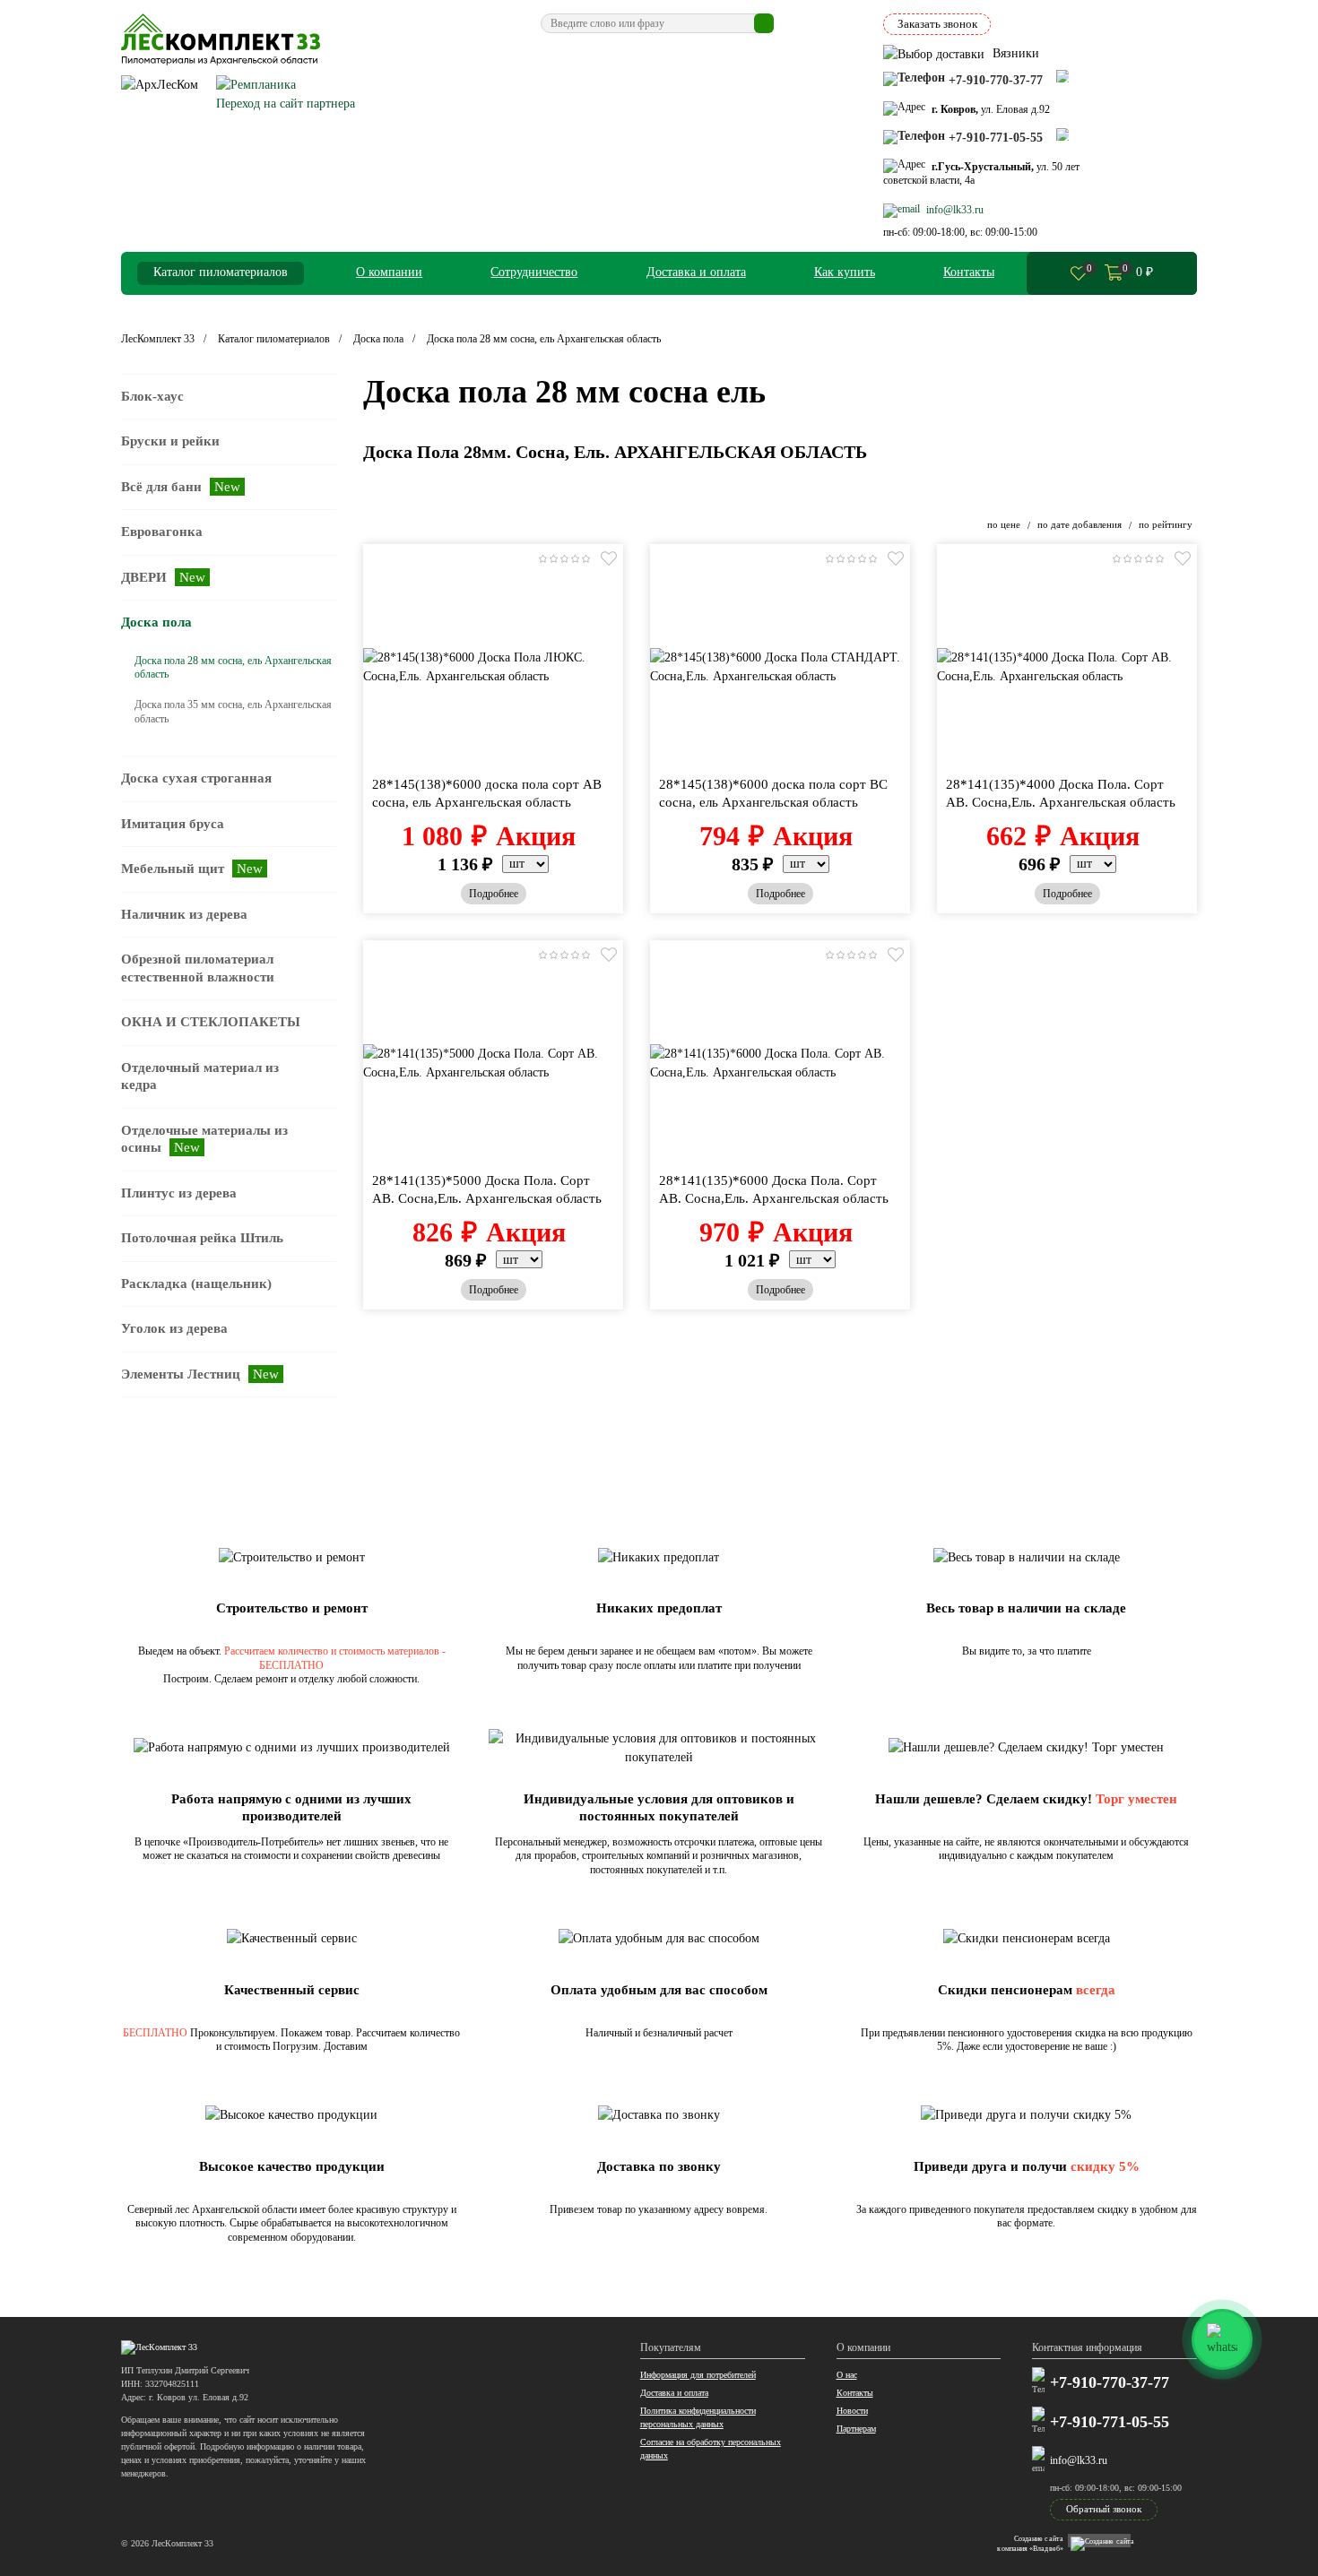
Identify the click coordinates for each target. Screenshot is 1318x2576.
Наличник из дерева (184, 914)
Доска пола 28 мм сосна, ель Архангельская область (233, 668)
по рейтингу (1166, 524)
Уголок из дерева (174, 1328)
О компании (389, 272)
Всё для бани (181, 487)
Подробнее (494, 894)
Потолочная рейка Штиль (202, 1238)
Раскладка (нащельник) (196, 1284)
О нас (847, 2375)
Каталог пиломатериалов (221, 272)
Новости (852, 2411)
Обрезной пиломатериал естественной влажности (198, 968)
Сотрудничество (534, 272)
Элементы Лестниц (200, 1374)
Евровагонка (162, 532)
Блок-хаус (152, 396)
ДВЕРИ (163, 577)
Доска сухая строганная (196, 778)
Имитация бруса (173, 824)
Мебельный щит (192, 869)
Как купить (845, 272)
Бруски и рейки (170, 441)
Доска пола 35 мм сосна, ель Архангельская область (233, 712)
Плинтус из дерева (179, 1193)
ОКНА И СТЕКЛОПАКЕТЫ (211, 1022)
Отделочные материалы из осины (204, 1139)
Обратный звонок (1104, 2509)
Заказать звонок (937, 24)
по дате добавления (1081, 524)
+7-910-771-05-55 (1110, 2423)
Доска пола (156, 622)
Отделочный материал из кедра (200, 1076)
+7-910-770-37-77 (1110, 2383)
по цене (1005, 524)
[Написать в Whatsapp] (1062, 76)
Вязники (1014, 53)
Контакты (969, 272)
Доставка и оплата (696, 272)
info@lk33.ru (1079, 2460)
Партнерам (856, 2429)
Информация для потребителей (698, 2375)
